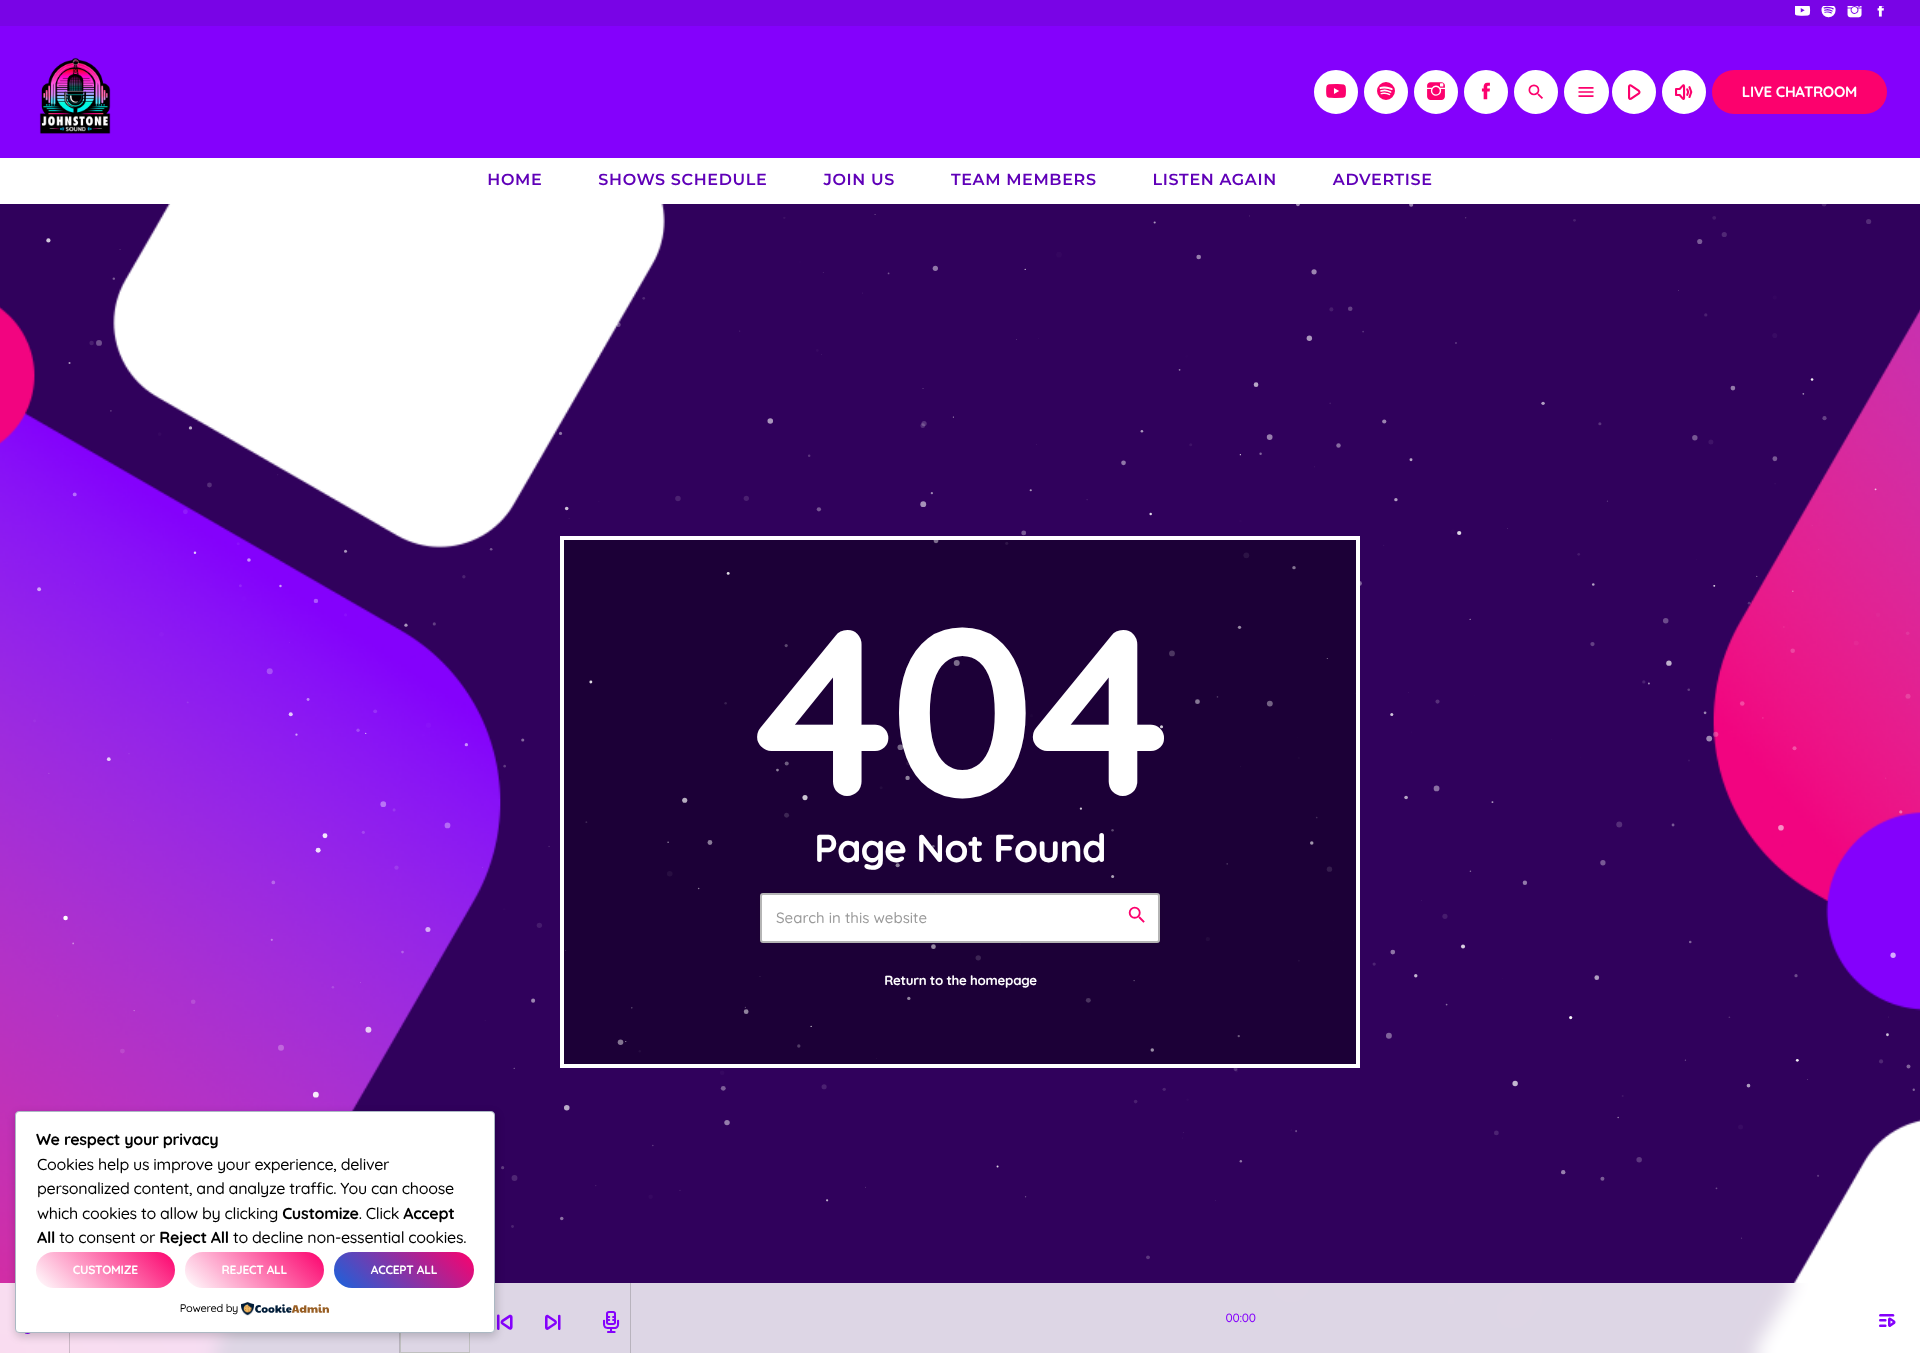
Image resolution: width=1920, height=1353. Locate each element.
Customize (105, 1269)
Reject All (255, 1269)
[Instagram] (1855, 13)
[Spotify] (1829, 13)
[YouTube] (1803, 13)
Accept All (404, 1269)
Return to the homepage (960, 981)
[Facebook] (1881, 13)
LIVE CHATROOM (1799, 91)
